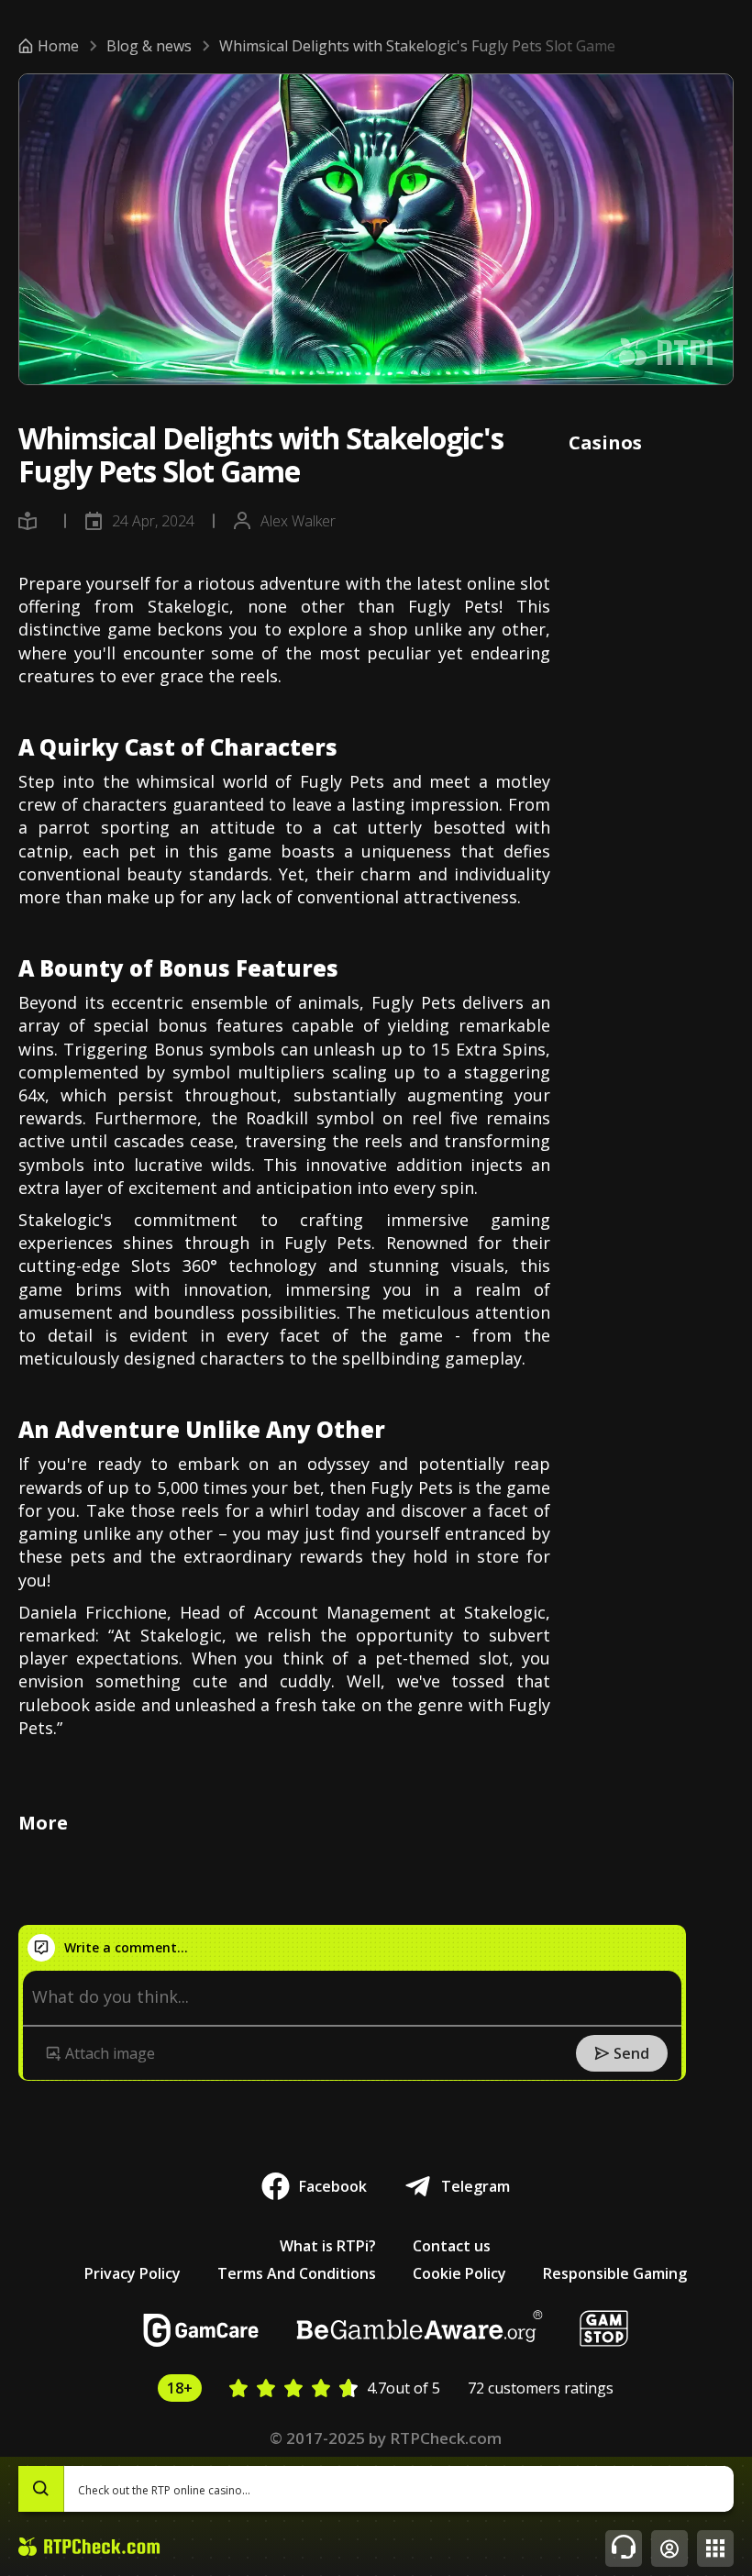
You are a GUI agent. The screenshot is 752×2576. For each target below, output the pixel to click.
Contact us (452, 2246)
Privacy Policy (133, 2273)
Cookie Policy (459, 2273)
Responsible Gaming (615, 2273)
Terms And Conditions (297, 2273)
